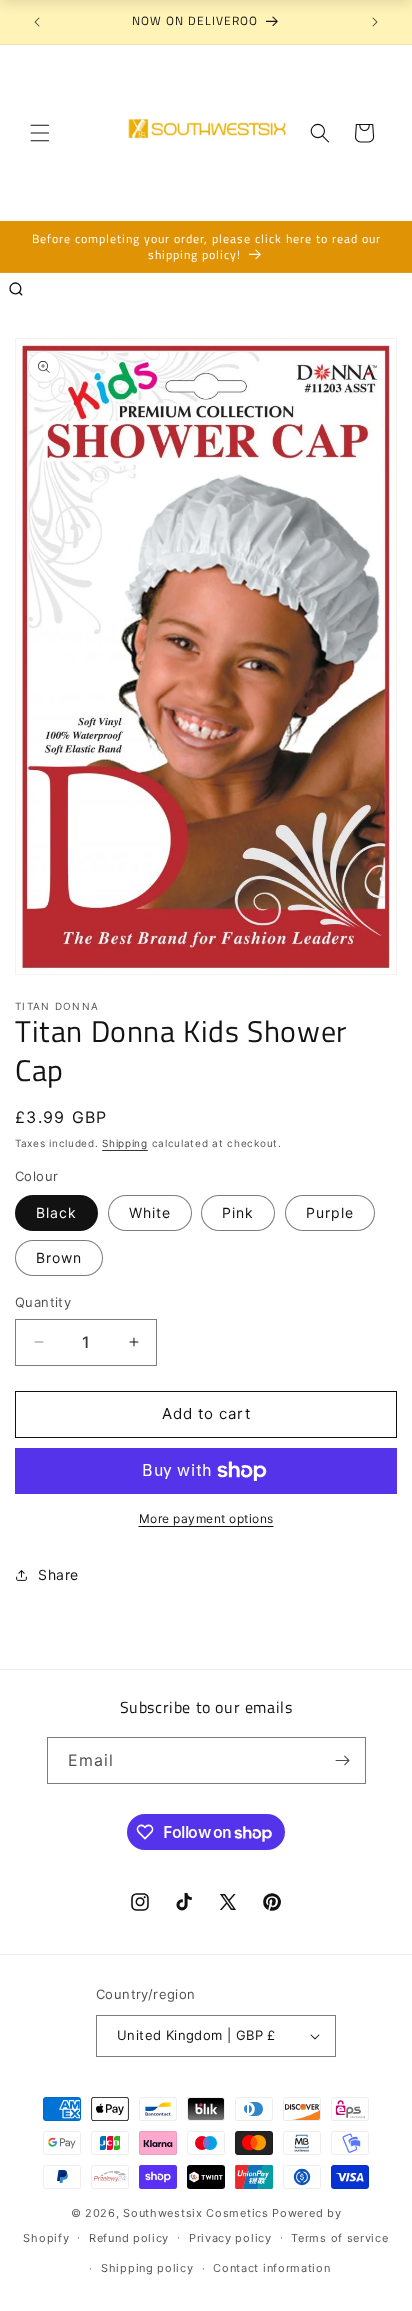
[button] (40, 133)
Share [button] (58, 1574)
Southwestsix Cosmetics (197, 2213)
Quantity (43, 1302)
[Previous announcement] (37, 22)
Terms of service (339, 2238)
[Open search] (16, 289)
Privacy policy (230, 2238)
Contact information (271, 2268)
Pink (238, 1212)
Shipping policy (147, 2268)
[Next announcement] (375, 22)
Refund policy (129, 2238)
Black (56, 1212)
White (150, 1212)
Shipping (125, 1143)
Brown (59, 1257)
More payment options (206, 1518)
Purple (330, 1212)
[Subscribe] (343, 1760)
